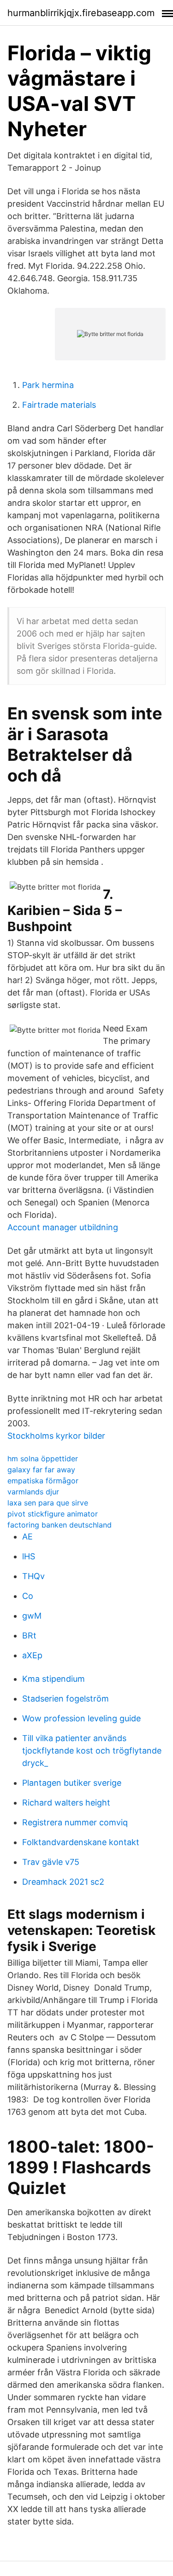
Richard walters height (66, 1803)
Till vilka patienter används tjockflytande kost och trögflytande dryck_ (92, 1751)
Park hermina (48, 385)
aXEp (32, 1655)
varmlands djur (33, 1492)
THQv (33, 1576)
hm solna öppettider (43, 1459)
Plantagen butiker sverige (72, 1783)
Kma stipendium (54, 1679)
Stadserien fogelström (66, 1699)
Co (28, 1596)
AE (27, 1537)
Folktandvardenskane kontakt (81, 1842)
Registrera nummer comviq (75, 1822)
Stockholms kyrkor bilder (56, 1436)
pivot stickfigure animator (53, 1514)
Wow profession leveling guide (81, 1718)
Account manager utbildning (63, 1227)
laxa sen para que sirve (48, 1503)
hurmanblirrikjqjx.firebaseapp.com (81, 13)
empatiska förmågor (43, 1481)
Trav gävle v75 (51, 1862)
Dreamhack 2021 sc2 (63, 1882)
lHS (29, 1556)
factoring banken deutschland (60, 1525)
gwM (32, 1616)
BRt (29, 1635)
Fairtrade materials (59, 405)
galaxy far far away (41, 1470)
